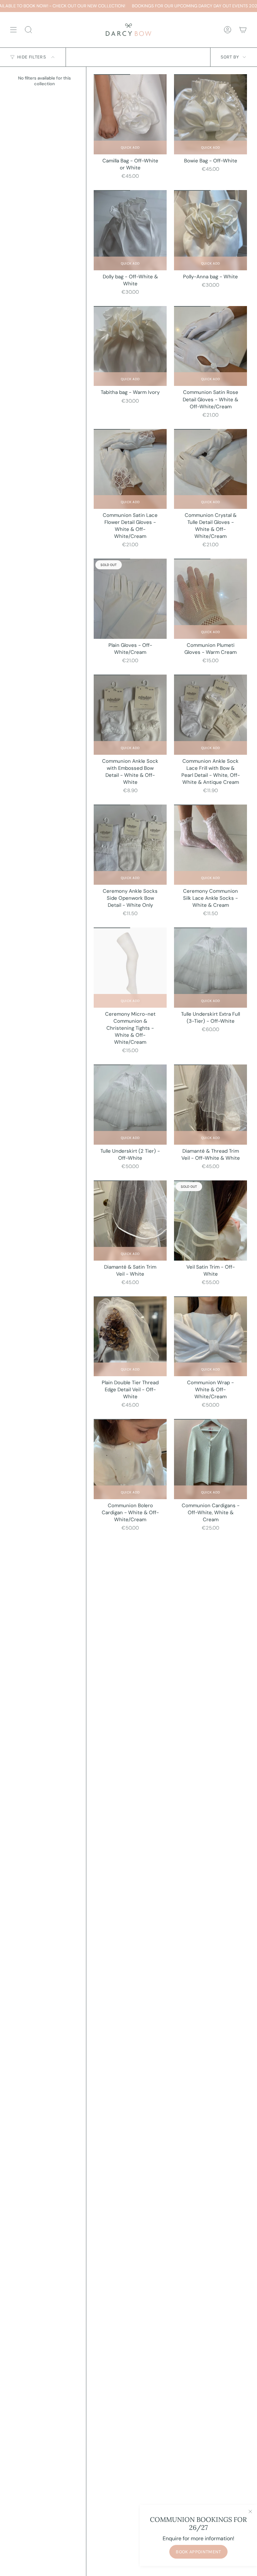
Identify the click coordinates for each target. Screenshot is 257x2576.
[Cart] (243, 30)
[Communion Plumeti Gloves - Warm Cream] (210, 599)
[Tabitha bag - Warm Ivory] (130, 346)
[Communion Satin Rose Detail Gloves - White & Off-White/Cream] (210, 346)
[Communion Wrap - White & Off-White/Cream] (210, 1336)
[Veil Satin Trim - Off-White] (210, 1221)
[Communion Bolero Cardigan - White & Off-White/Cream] (130, 1459)
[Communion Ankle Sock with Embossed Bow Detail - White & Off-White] (130, 715)
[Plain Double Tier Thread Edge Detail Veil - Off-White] (130, 1336)
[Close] (250, 2512)
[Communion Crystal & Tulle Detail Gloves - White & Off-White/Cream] (210, 469)
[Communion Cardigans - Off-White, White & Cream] (210, 1459)
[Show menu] (13, 30)
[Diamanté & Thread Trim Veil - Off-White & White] (210, 1105)
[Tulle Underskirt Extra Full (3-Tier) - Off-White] (210, 968)
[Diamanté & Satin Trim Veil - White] (130, 1221)
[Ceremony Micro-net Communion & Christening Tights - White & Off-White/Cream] (130, 968)
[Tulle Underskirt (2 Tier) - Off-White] (130, 1105)
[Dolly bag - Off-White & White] (130, 230)
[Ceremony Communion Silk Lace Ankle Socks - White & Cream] (210, 845)
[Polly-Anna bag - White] (210, 230)
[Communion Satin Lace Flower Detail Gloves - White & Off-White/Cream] (130, 469)
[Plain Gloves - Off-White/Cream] (130, 599)
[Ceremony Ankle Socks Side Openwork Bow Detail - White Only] (130, 845)
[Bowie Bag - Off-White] (210, 114)
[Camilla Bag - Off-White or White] (130, 114)
